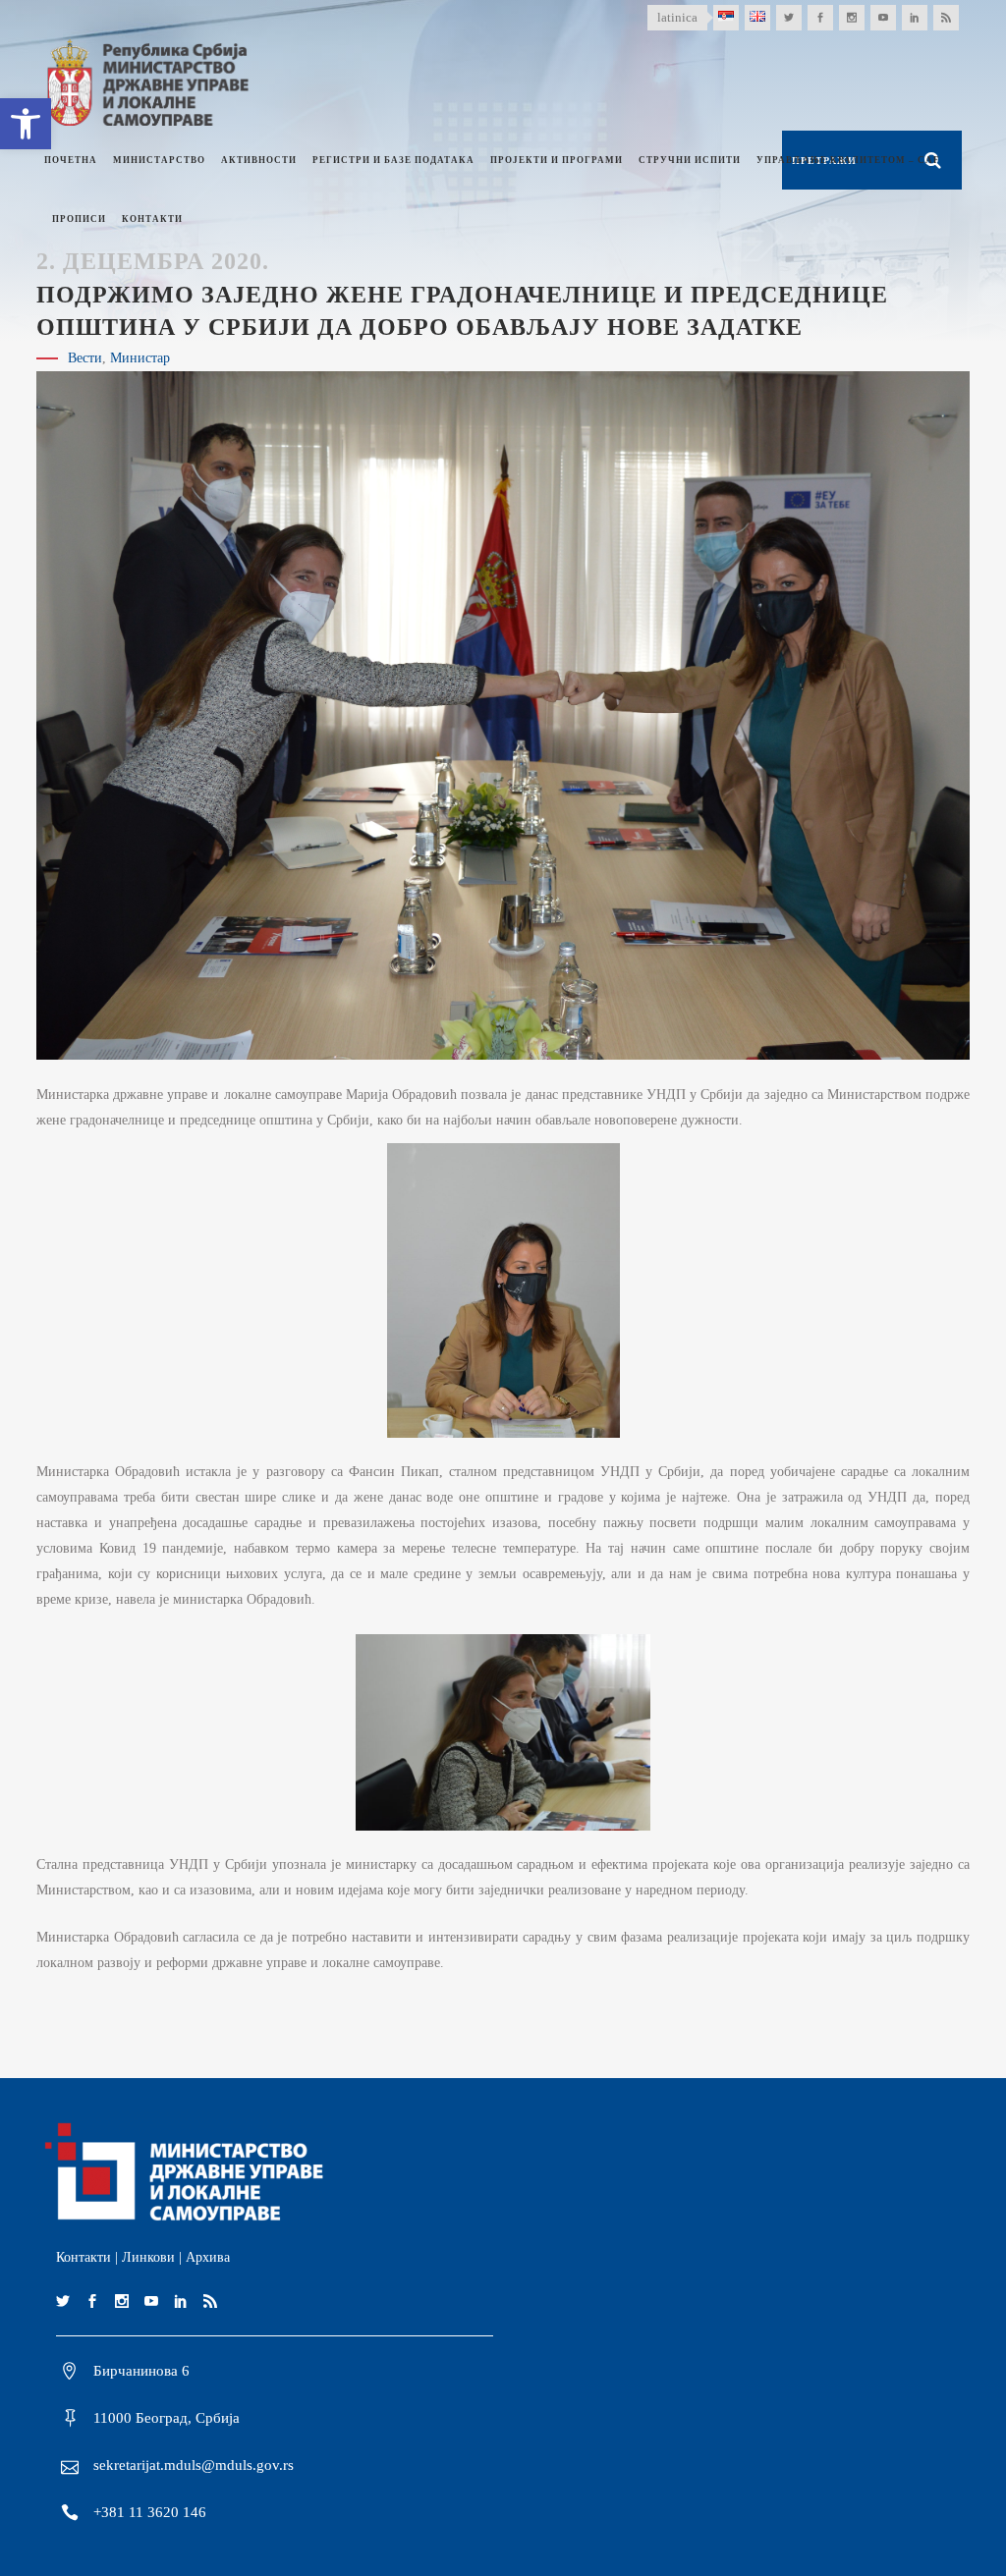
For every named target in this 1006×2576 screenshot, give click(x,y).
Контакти (84, 2257)
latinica (677, 17)
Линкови (148, 2257)
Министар (140, 358)
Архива (208, 2257)
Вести (85, 358)
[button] (26, 124)
